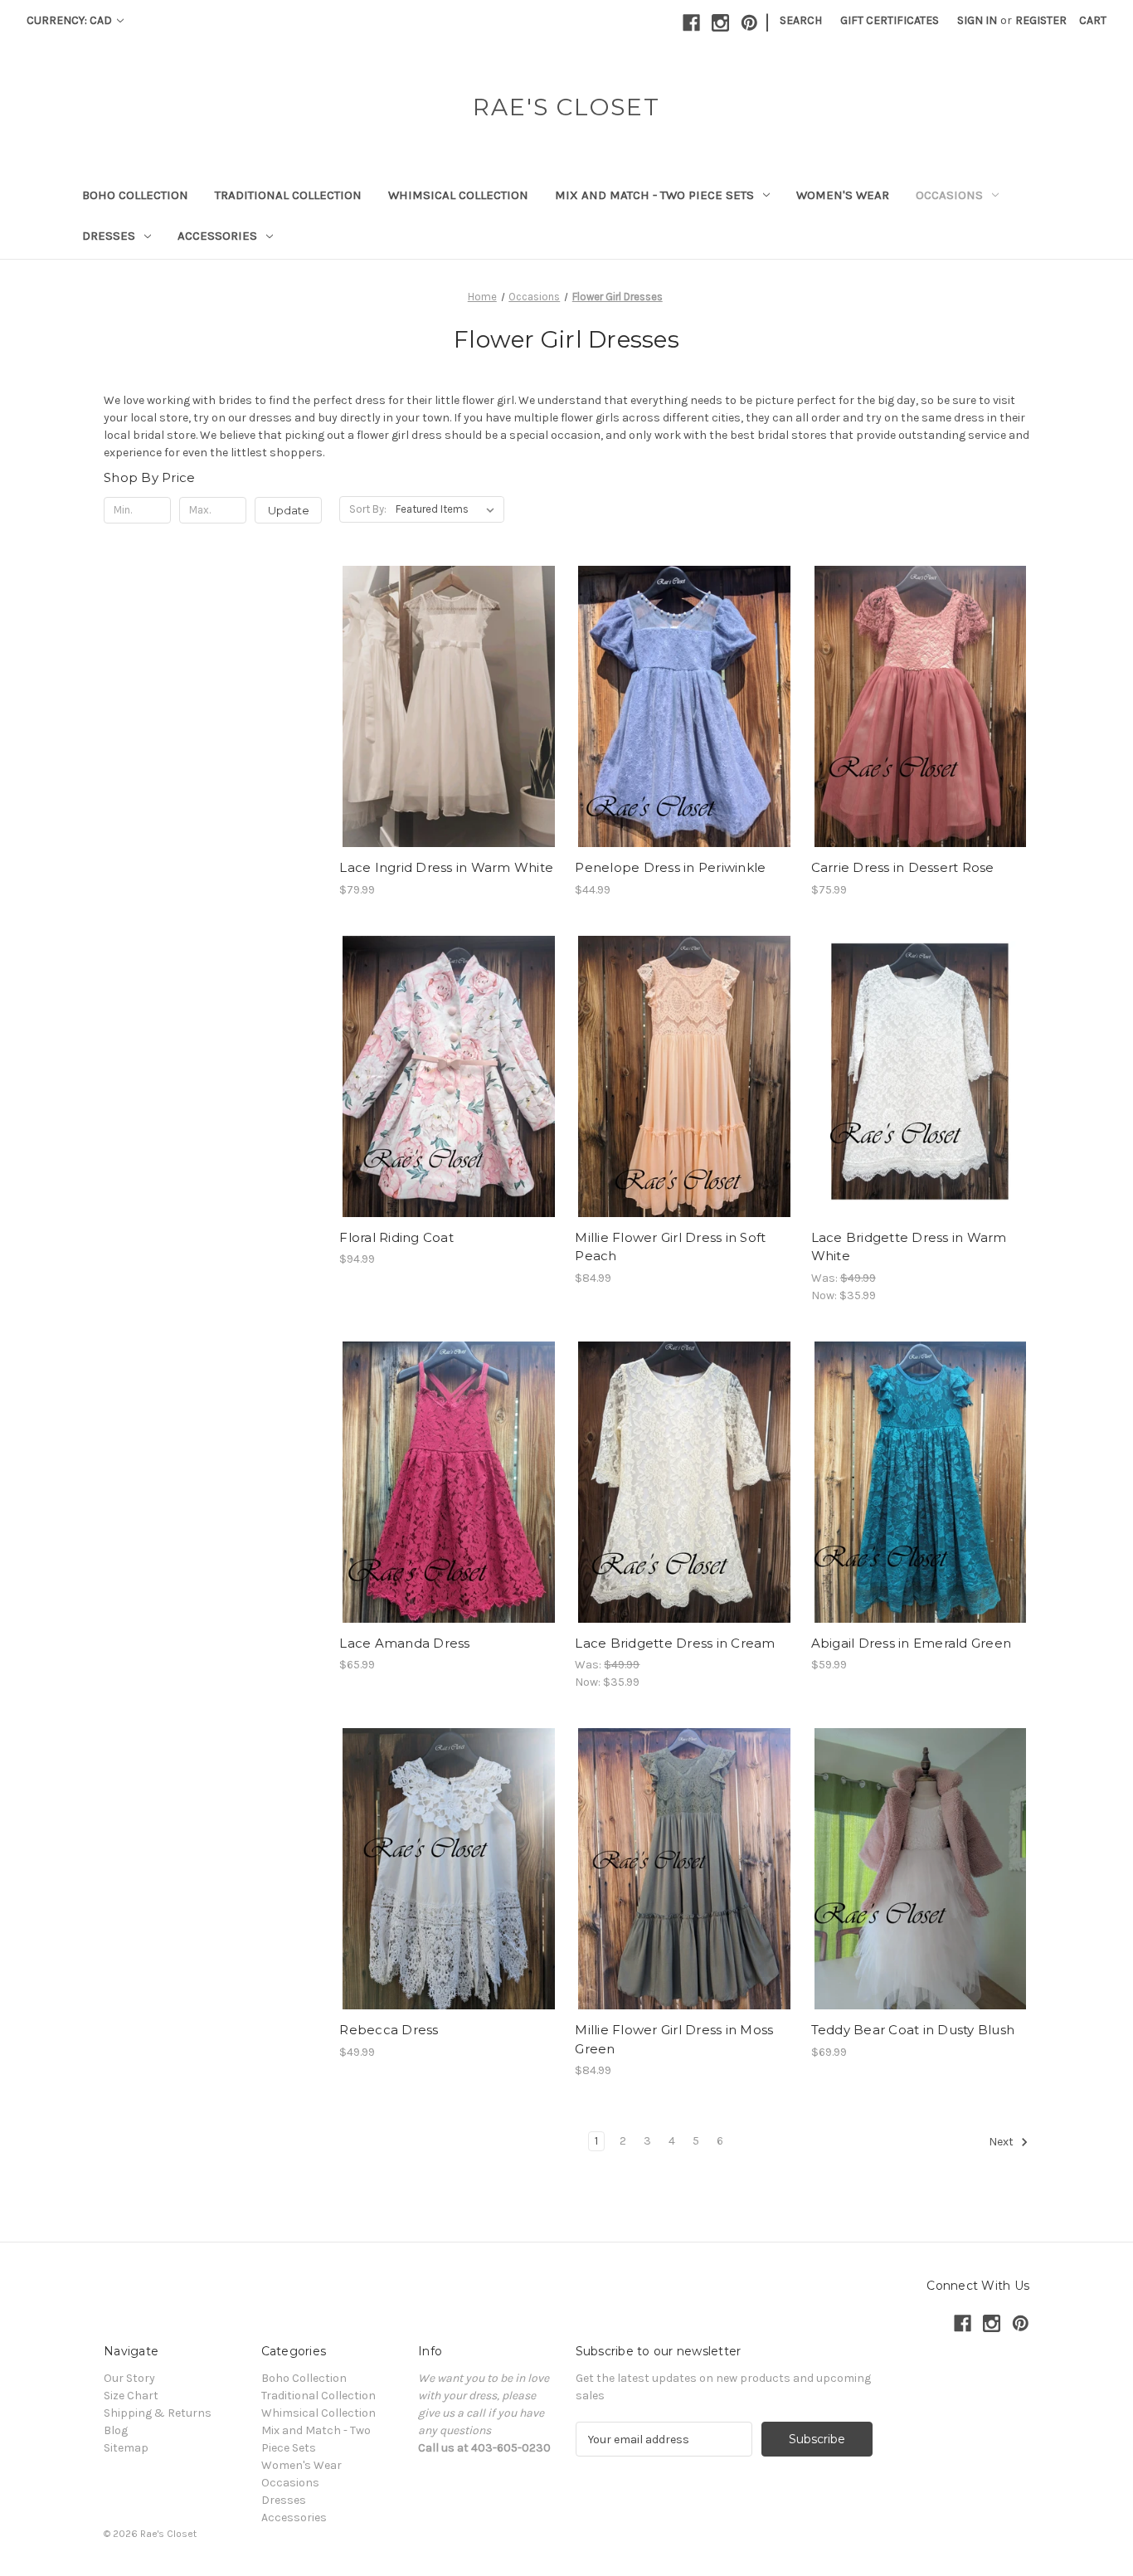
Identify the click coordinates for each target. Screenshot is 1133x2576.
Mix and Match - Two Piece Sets (654, 195)
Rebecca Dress (389, 2030)
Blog (116, 2430)
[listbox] (448, 509)
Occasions (949, 195)
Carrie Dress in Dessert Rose (903, 867)
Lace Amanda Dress (404, 1643)
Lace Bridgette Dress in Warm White (909, 1247)
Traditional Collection (288, 195)
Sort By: (368, 509)
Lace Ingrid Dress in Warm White (446, 867)
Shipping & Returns (158, 2413)
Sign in (977, 20)
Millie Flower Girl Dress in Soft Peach (670, 1247)
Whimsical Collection (458, 195)
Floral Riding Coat (396, 1237)
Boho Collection (135, 195)
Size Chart (131, 2396)
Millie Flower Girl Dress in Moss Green (674, 2039)
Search (801, 20)
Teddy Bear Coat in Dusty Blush (913, 2030)
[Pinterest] (749, 23)
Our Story (129, 2378)
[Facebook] (691, 23)
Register (1041, 20)
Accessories (217, 236)
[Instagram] (720, 23)
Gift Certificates (890, 20)
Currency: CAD (71, 20)
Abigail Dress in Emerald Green (912, 1643)
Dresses (109, 236)
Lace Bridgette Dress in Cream (675, 1643)
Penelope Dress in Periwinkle (670, 867)
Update (289, 510)
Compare (443, 707)
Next (1002, 2143)
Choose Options (449, 736)
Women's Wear (843, 195)
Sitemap (126, 2448)
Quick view (435, 677)
